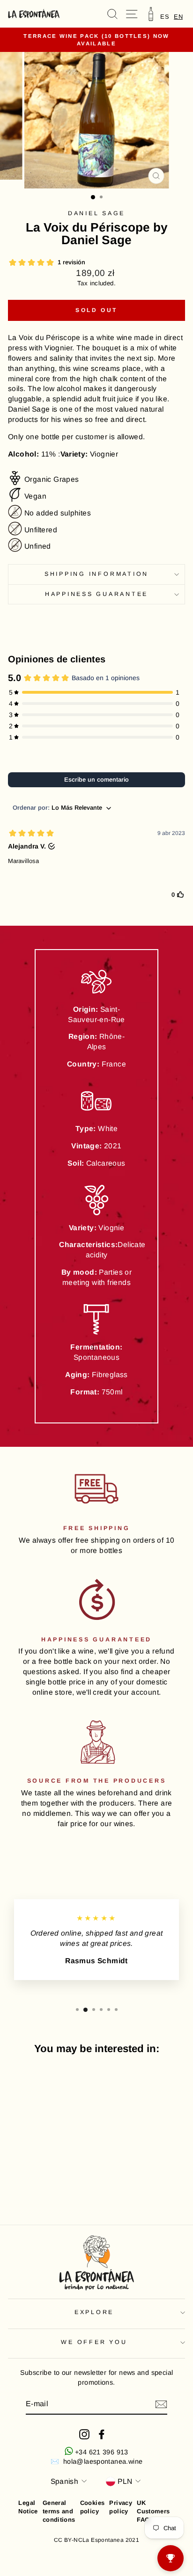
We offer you (94, 2342)
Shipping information (96, 574)
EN (178, 17)
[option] (165, 17)
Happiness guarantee (96, 594)
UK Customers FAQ (153, 2511)
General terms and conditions (59, 2511)
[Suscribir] (161, 2404)
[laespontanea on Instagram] (84, 2434)
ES (165, 17)
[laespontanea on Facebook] (102, 2434)
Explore (94, 2312)
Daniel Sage (96, 213)
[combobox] (178, 17)
